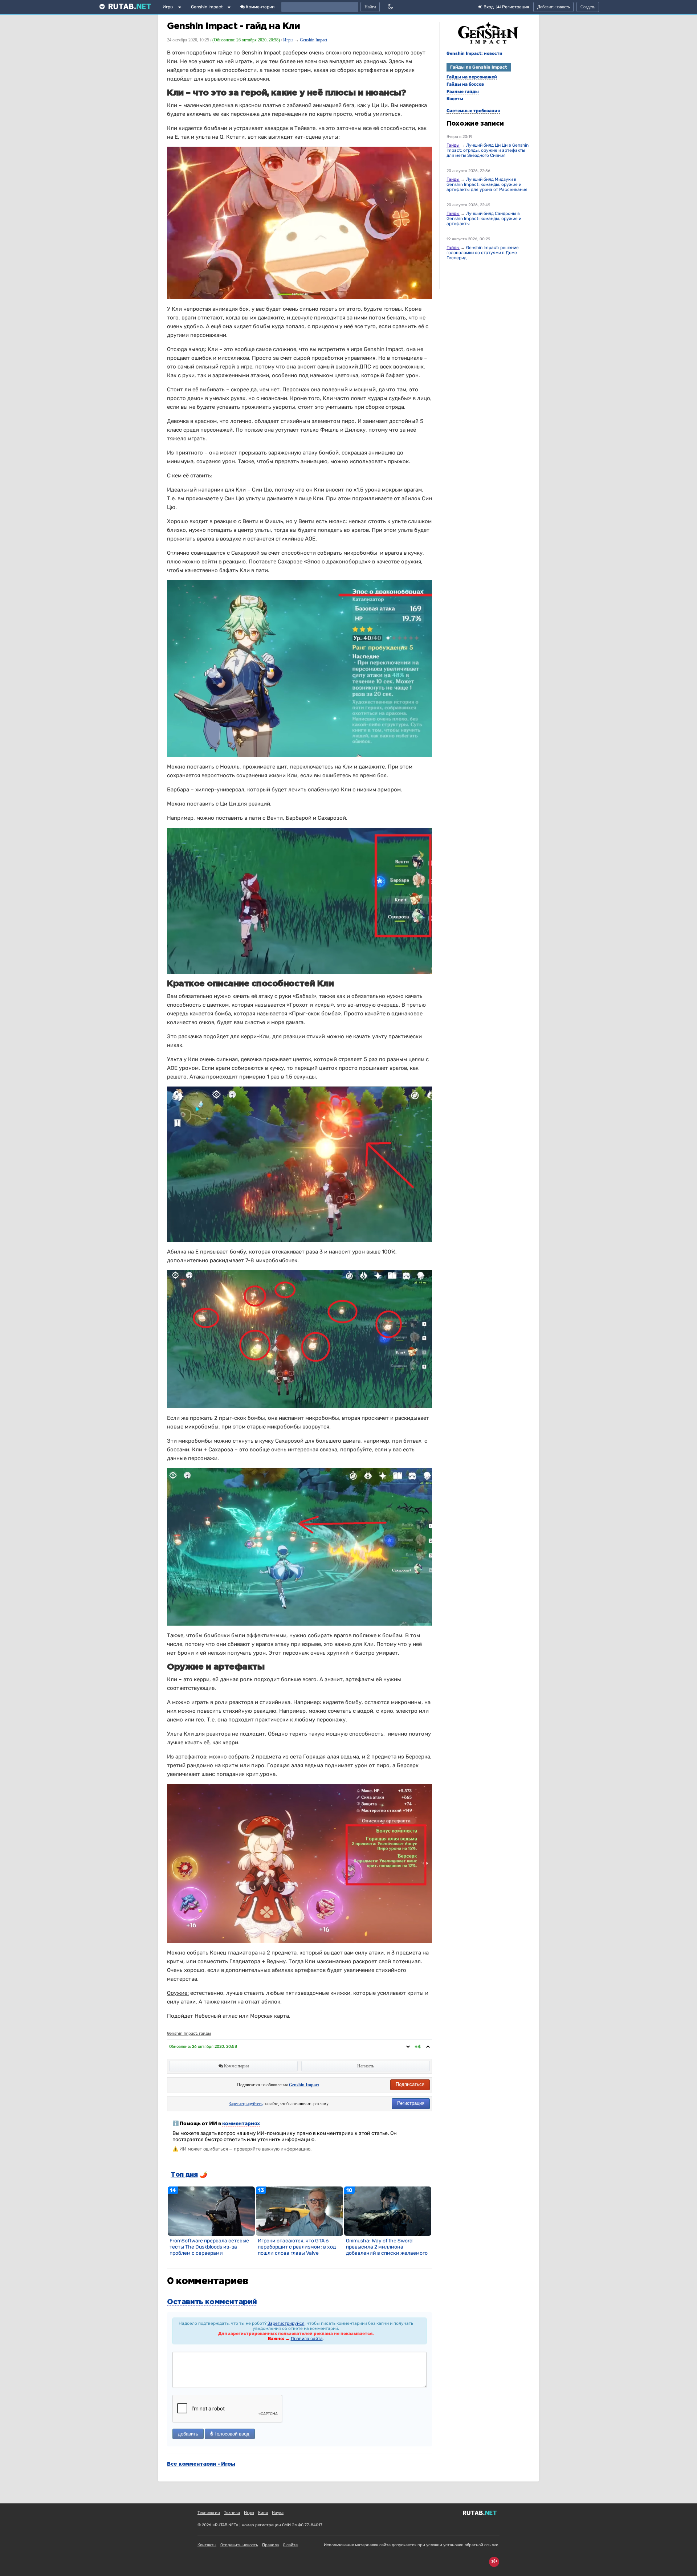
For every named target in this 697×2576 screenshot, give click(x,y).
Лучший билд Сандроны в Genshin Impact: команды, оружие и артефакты (484, 219)
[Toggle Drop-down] (181, 8)
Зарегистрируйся (286, 2323)
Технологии (209, 2513)
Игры (168, 7)
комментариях (241, 2123)
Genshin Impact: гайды (189, 2033)
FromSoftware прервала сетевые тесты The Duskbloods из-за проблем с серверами (209, 2247)
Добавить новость (553, 7)
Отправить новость (239, 2545)
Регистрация (411, 2103)
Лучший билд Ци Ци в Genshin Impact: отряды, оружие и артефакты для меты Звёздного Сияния (488, 150)
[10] (388, 2211)
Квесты (455, 99)
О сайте (290, 2545)
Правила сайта (307, 2339)
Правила (270, 2545)
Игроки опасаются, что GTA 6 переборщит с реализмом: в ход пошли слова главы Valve (297, 2247)
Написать (366, 2066)
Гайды (453, 145)
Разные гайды (463, 91)
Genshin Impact (207, 7)
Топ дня (184, 2175)
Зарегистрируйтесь (246, 2104)
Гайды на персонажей (472, 77)
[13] (299, 2211)
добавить (188, 2434)
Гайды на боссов (465, 84)
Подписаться (410, 2084)
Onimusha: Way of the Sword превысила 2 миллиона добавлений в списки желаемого (387, 2247)
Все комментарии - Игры (201, 2464)
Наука (278, 2513)
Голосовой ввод (231, 2434)
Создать (588, 7)
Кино (263, 2513)
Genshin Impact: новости (474, 53)
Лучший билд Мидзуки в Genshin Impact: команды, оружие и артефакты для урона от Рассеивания (487, 184)
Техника (232, 2513)
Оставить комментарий (212, 2302)
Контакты (207, 2545)
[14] (211, 2211)
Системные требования (473, 111)
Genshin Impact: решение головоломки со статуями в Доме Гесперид (483, 253)
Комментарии (260, 7)
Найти (370, 7)
